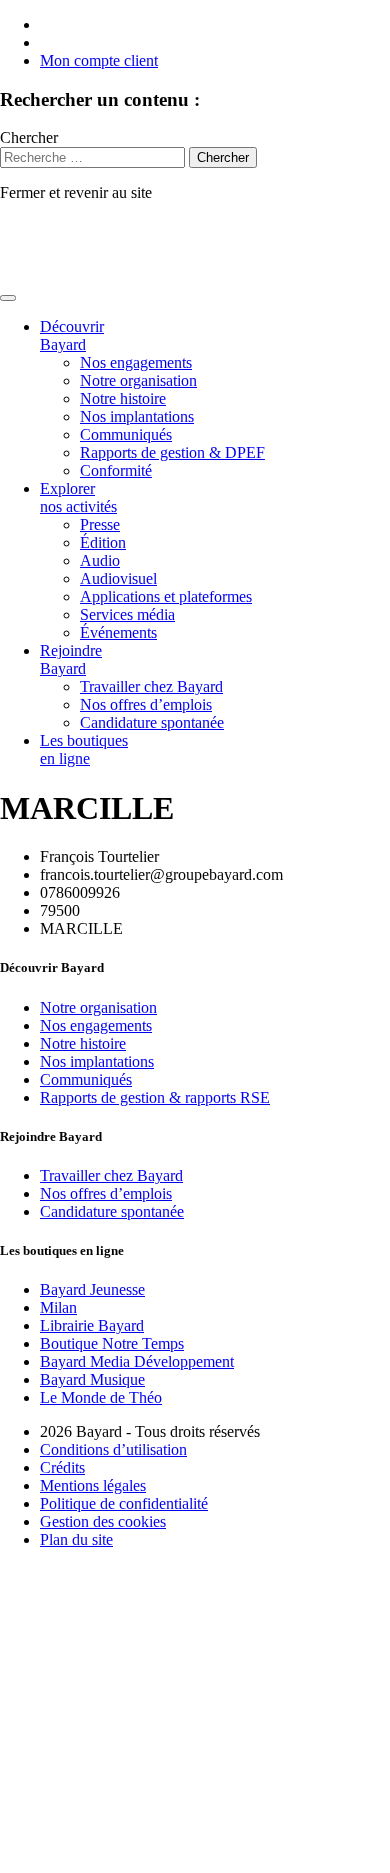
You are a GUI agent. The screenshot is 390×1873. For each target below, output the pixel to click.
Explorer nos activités (78, 497)
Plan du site (76, 1539)
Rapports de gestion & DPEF (172, 452)
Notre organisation (138, 380)
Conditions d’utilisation (113, 1449)
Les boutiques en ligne (84, 749)
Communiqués (126, 434)
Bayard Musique (92, 1379)
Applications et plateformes (166, 596)
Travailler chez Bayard (151, 686)
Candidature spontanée (152, 722)
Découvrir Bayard (72, 335)
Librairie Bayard (92, 1325)
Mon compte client (99, 60)
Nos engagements (136, 362)
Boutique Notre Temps (112, 1343)
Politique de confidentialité (124, 1503)
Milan (58, 1307)
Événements (118, 632)
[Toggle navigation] (8, 298)
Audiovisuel (118, 578)
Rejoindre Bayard (71, 659)
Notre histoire (123, 398)
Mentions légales (93, 1485)
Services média (127, 614)
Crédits (62, 1467)
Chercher (29, 137)
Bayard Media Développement (137, 1361)
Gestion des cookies (103, 1521)
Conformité (116, 470)
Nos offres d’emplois (146, 704)
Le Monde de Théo (101, 1397)
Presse (100, 524)
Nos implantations (137, 416)
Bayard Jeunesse (92, 1289)
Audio (100, 560)
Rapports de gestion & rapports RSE (155, 1097)
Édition (103, 542)
